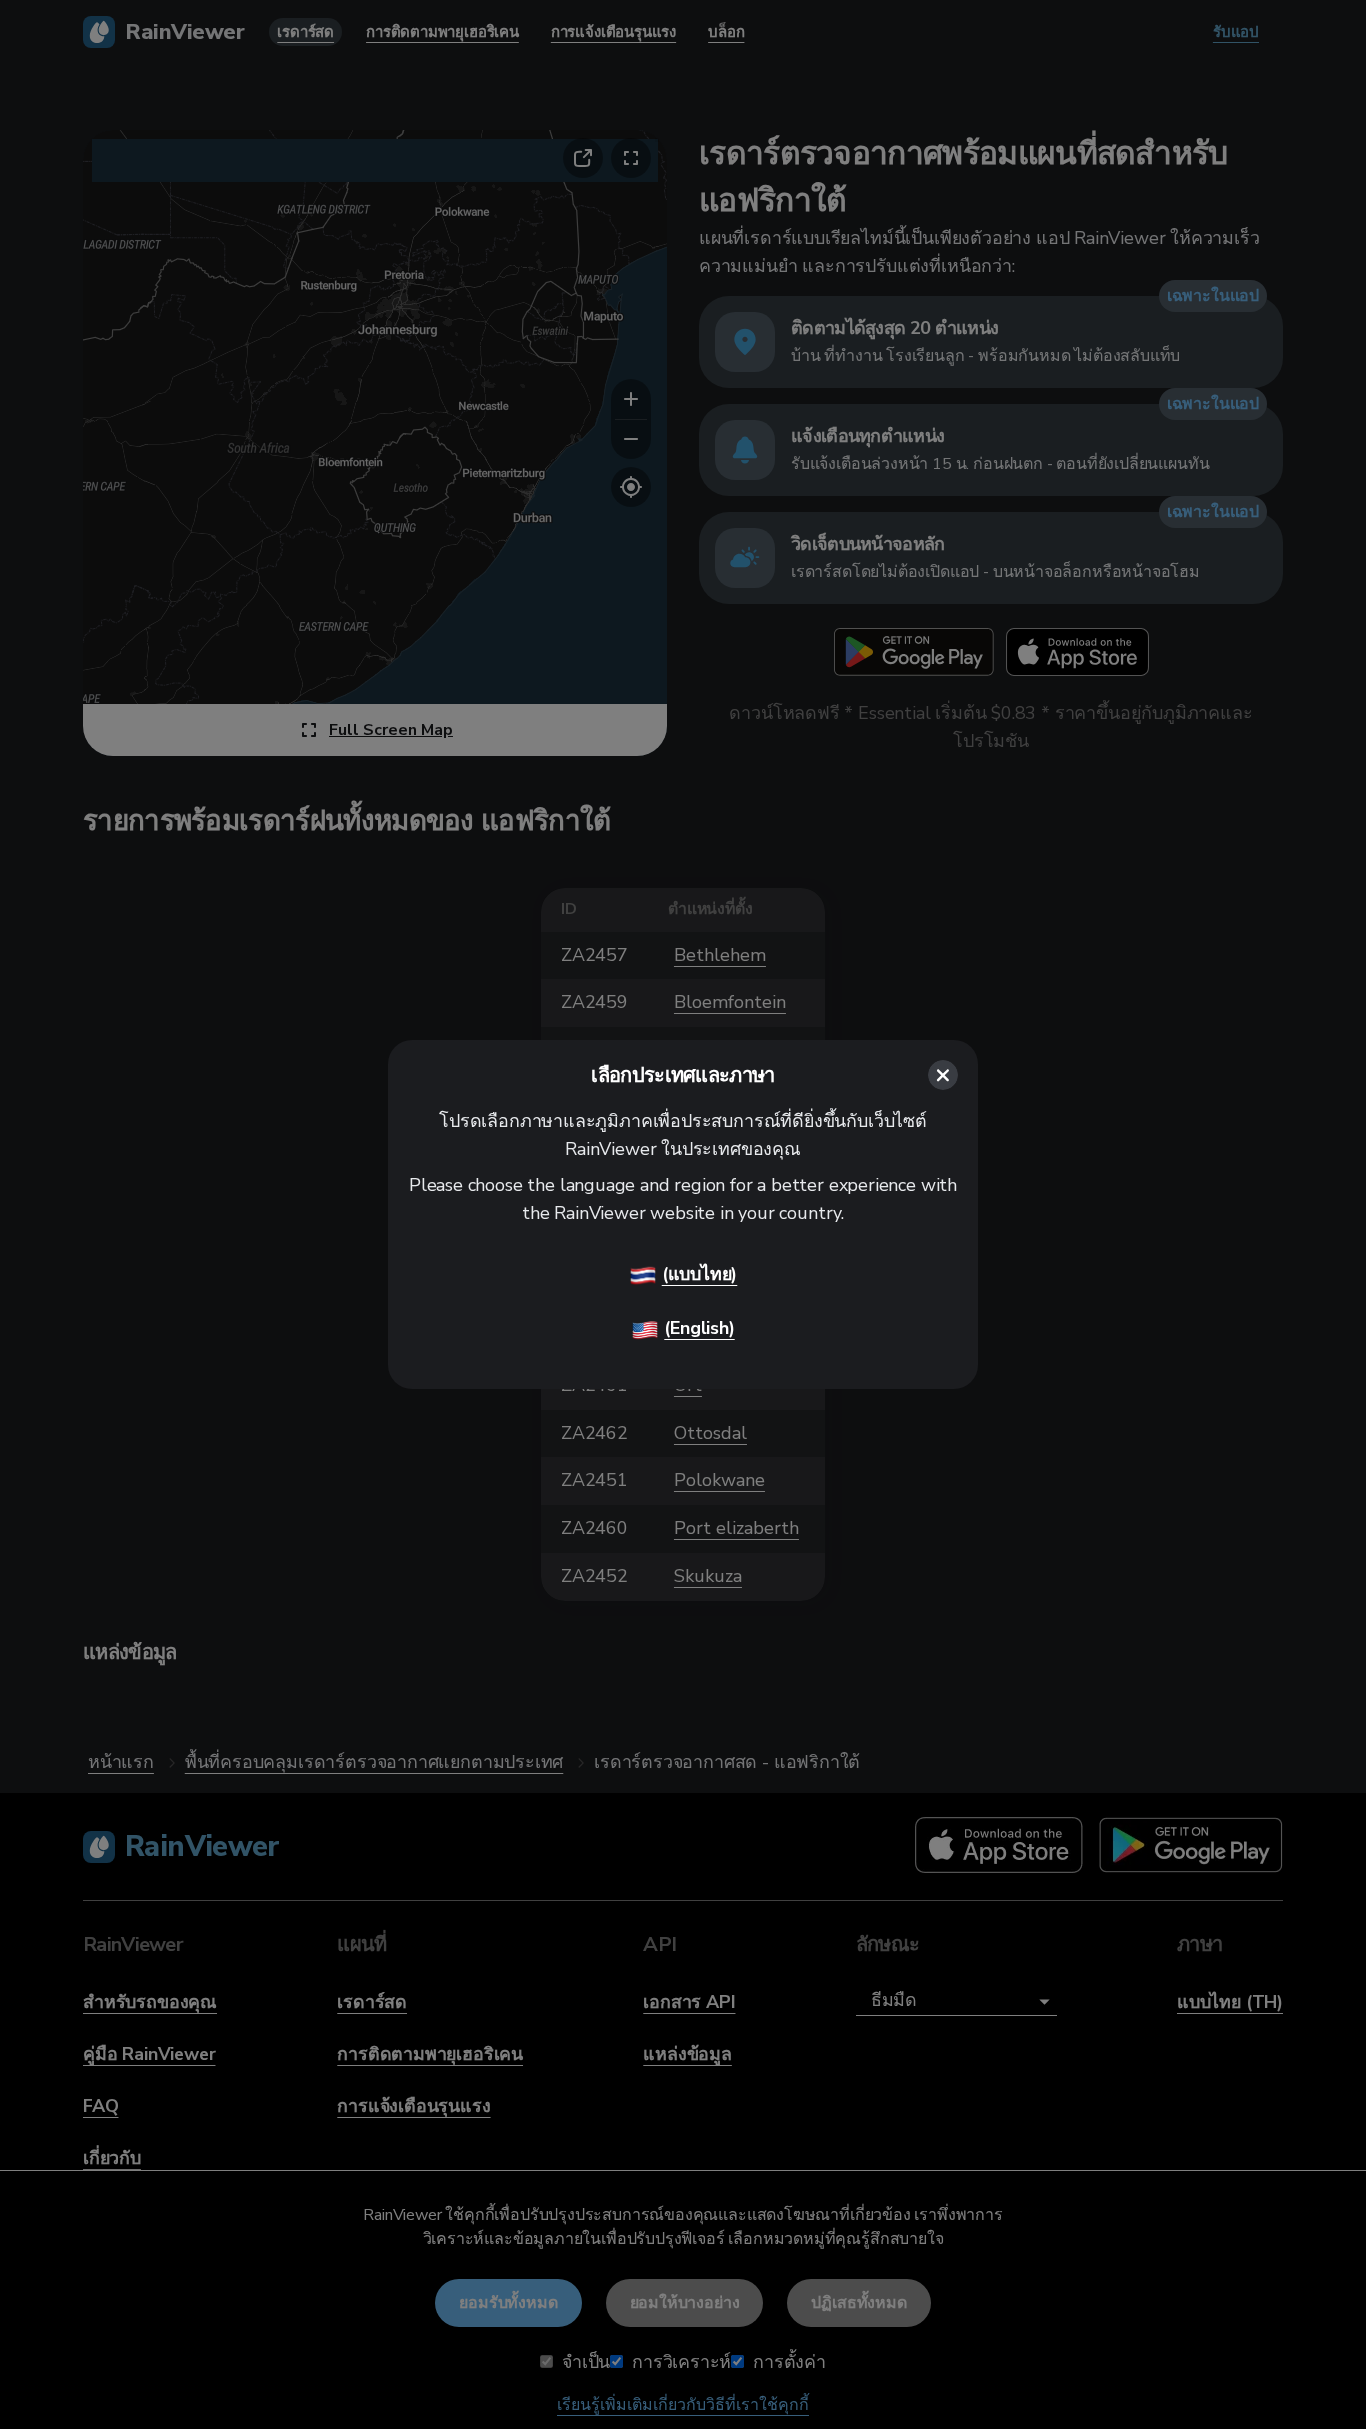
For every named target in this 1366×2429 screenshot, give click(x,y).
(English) (699, 1328)
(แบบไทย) (700, 1274)
